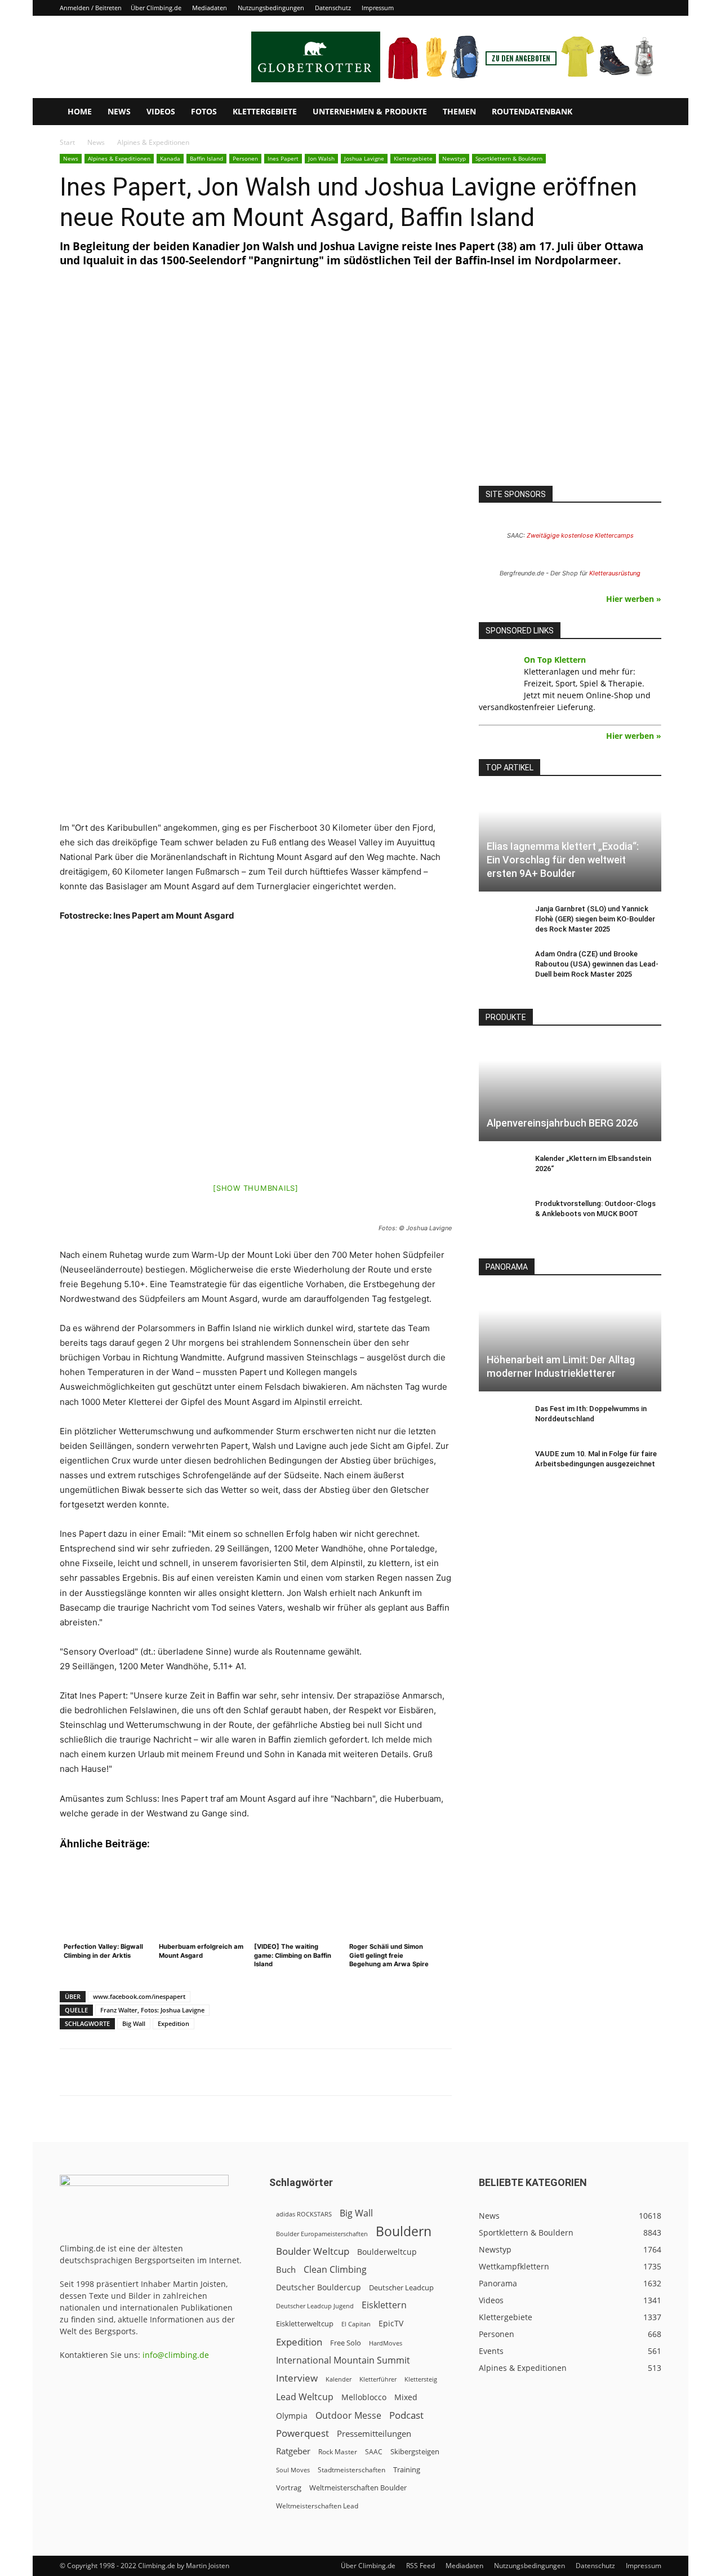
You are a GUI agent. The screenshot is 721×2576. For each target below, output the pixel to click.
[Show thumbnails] (256, 1188)
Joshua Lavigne (364, 158)
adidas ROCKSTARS (304, 2214)
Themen (459, 111)
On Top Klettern (555, 660)
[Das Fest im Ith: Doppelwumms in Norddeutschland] (501, 1420)
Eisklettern (384, 2305)
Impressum (378, 8)
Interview (297, 2378)
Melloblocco (364, 2397)
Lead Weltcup (305, 2397)
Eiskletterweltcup (305, 2324)
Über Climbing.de (156, 8)
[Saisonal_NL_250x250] (570, 389)
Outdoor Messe (348, 2416)
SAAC (374, 2452)
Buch (286, 2269)
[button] (648, 112)
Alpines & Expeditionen (119, 158)
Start (67, 142)
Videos (161, 111)
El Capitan (356, 2324)
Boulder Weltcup (313, 2251)
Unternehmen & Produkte (370, 111)
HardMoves (386, 2343)
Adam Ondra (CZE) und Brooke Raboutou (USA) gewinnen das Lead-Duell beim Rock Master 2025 (597, 964)
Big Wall (134, 2023)
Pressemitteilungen (374, 2433)
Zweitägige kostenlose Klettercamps (580, 535)
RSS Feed (420, 2566)
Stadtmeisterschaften (351, 2470)
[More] (338, 2072)
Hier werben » (634, 599)
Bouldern (404, 2231)
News (119, 111)
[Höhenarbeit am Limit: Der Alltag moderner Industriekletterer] (570, 1340)
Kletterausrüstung (615, 573)
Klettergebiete (265, 111)
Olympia (292, 2416)
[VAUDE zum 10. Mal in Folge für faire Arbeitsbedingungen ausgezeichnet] (501, 1465)
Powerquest (302, 2433)
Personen (245, 158)
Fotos (204, 111)
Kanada (170, 158)
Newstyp (454, 158)
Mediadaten (210, 8)
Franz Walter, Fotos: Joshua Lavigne (152, 2010)
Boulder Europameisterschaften (322, 2234)
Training (407, 2469)
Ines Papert (283, 158)
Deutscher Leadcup (401, 2287)
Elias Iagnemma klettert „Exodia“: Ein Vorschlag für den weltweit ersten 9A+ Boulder (563, 860)
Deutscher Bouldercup (319, 2287)
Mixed (406, 2397)
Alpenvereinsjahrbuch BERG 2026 (562, 1123)
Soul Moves (293, 2470)
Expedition (173, 2023)
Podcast (406, 2415)
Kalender (339, 2379)
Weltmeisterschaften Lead (317, 2506)
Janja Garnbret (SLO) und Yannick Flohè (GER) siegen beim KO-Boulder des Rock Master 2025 (595, 919)
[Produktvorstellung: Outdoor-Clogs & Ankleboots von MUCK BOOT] (501, 1214)
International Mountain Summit (343, 2360)
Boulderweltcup (387, 2252)
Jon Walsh (321, 158)
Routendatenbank (532, 111)
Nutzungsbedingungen (271, 8)
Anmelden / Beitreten (91, 8)
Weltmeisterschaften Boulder (358, 2488)
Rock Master (338, 2452)
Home (80, 111)
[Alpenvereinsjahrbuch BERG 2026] (570, 1091)
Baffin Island (206, 158)
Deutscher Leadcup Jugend (315, 2306)
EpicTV (391, 2323)
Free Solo (346, 2343)
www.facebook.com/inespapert (139, 1996)
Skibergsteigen (415, 2451)
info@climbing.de (176, 2355)
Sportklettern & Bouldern (509, 158)
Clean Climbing (335, 2270)
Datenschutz (333, 8)
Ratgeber (293, 2451)
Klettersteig (421, 2379)
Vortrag (289, 2488)
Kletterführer (378, 2379)
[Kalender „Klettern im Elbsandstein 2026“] (501, 1169)
